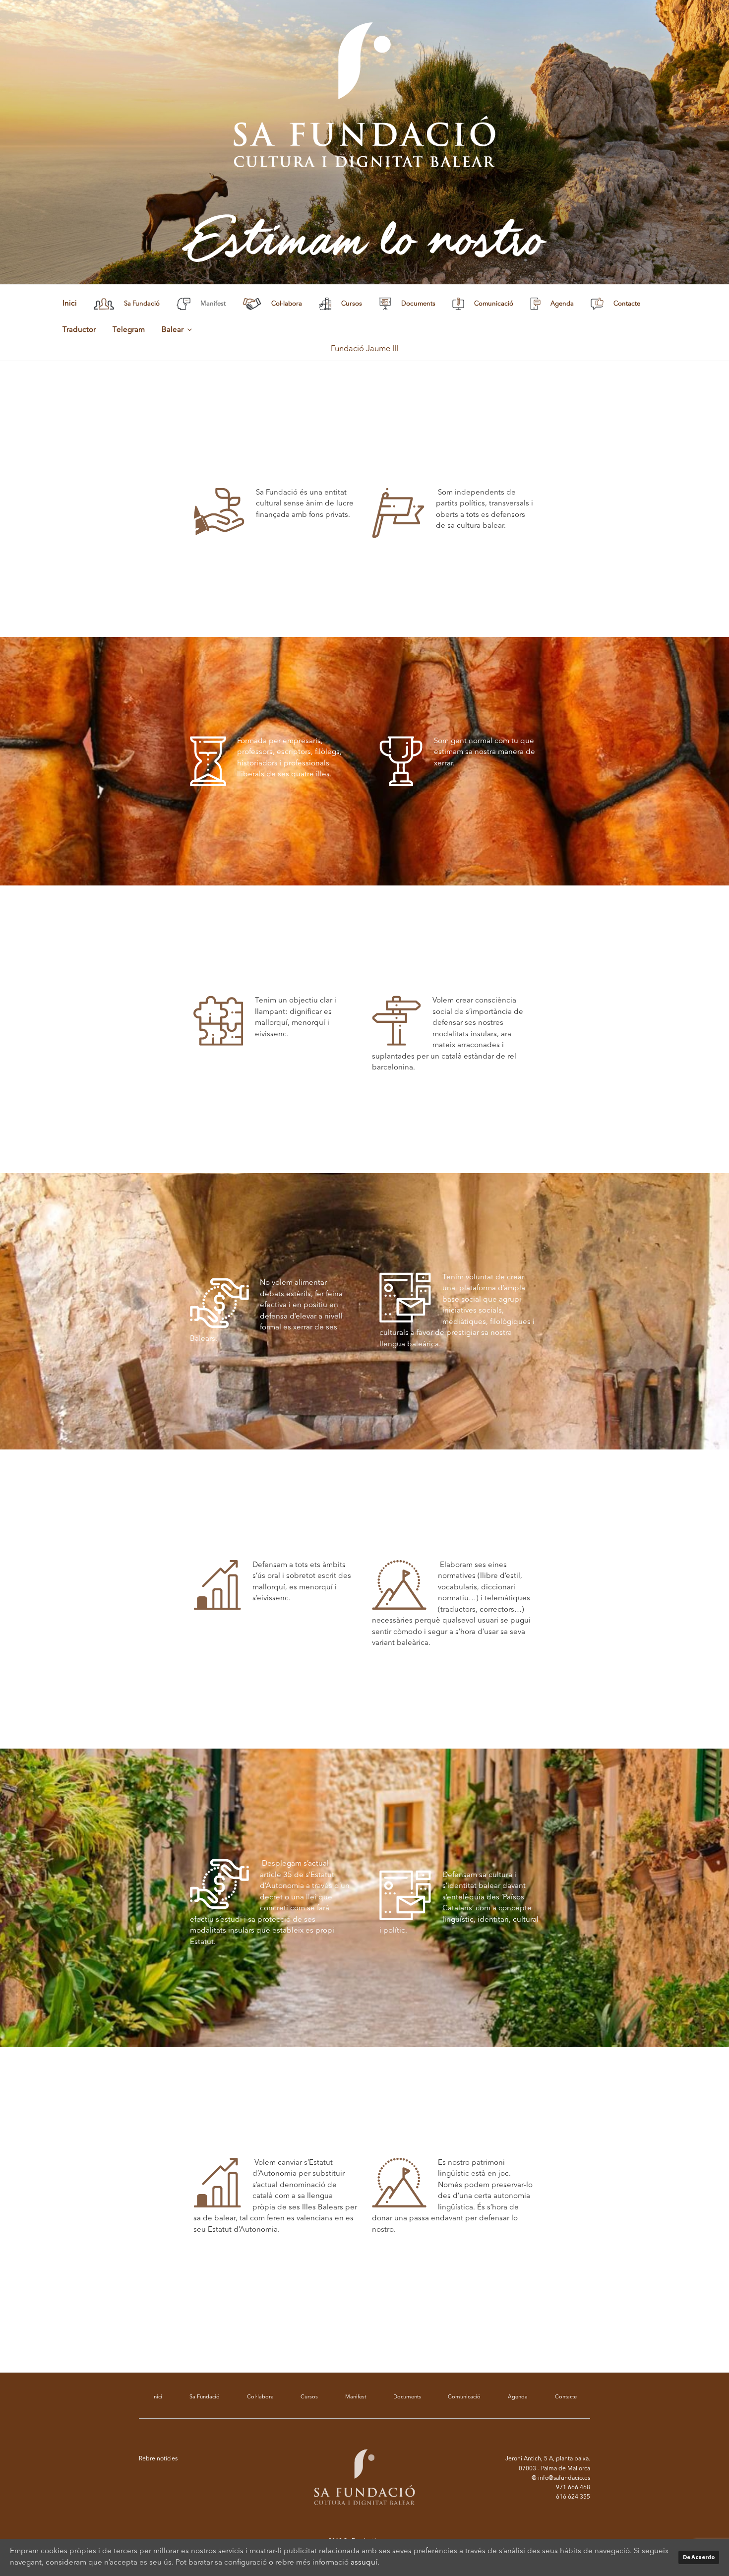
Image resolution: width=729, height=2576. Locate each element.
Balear (173, 330)
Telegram (129, 330)
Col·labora (260, 2397)
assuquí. (365, 2563)
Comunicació (464, 2397)
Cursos (309, 2397)
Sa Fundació (205, 2397)
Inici (70, 304)
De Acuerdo (699, 2557)
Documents (407, 2397)
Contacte (566, 2397)
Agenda (518, 2397)
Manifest (356, 2397)
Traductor (79, 330)
